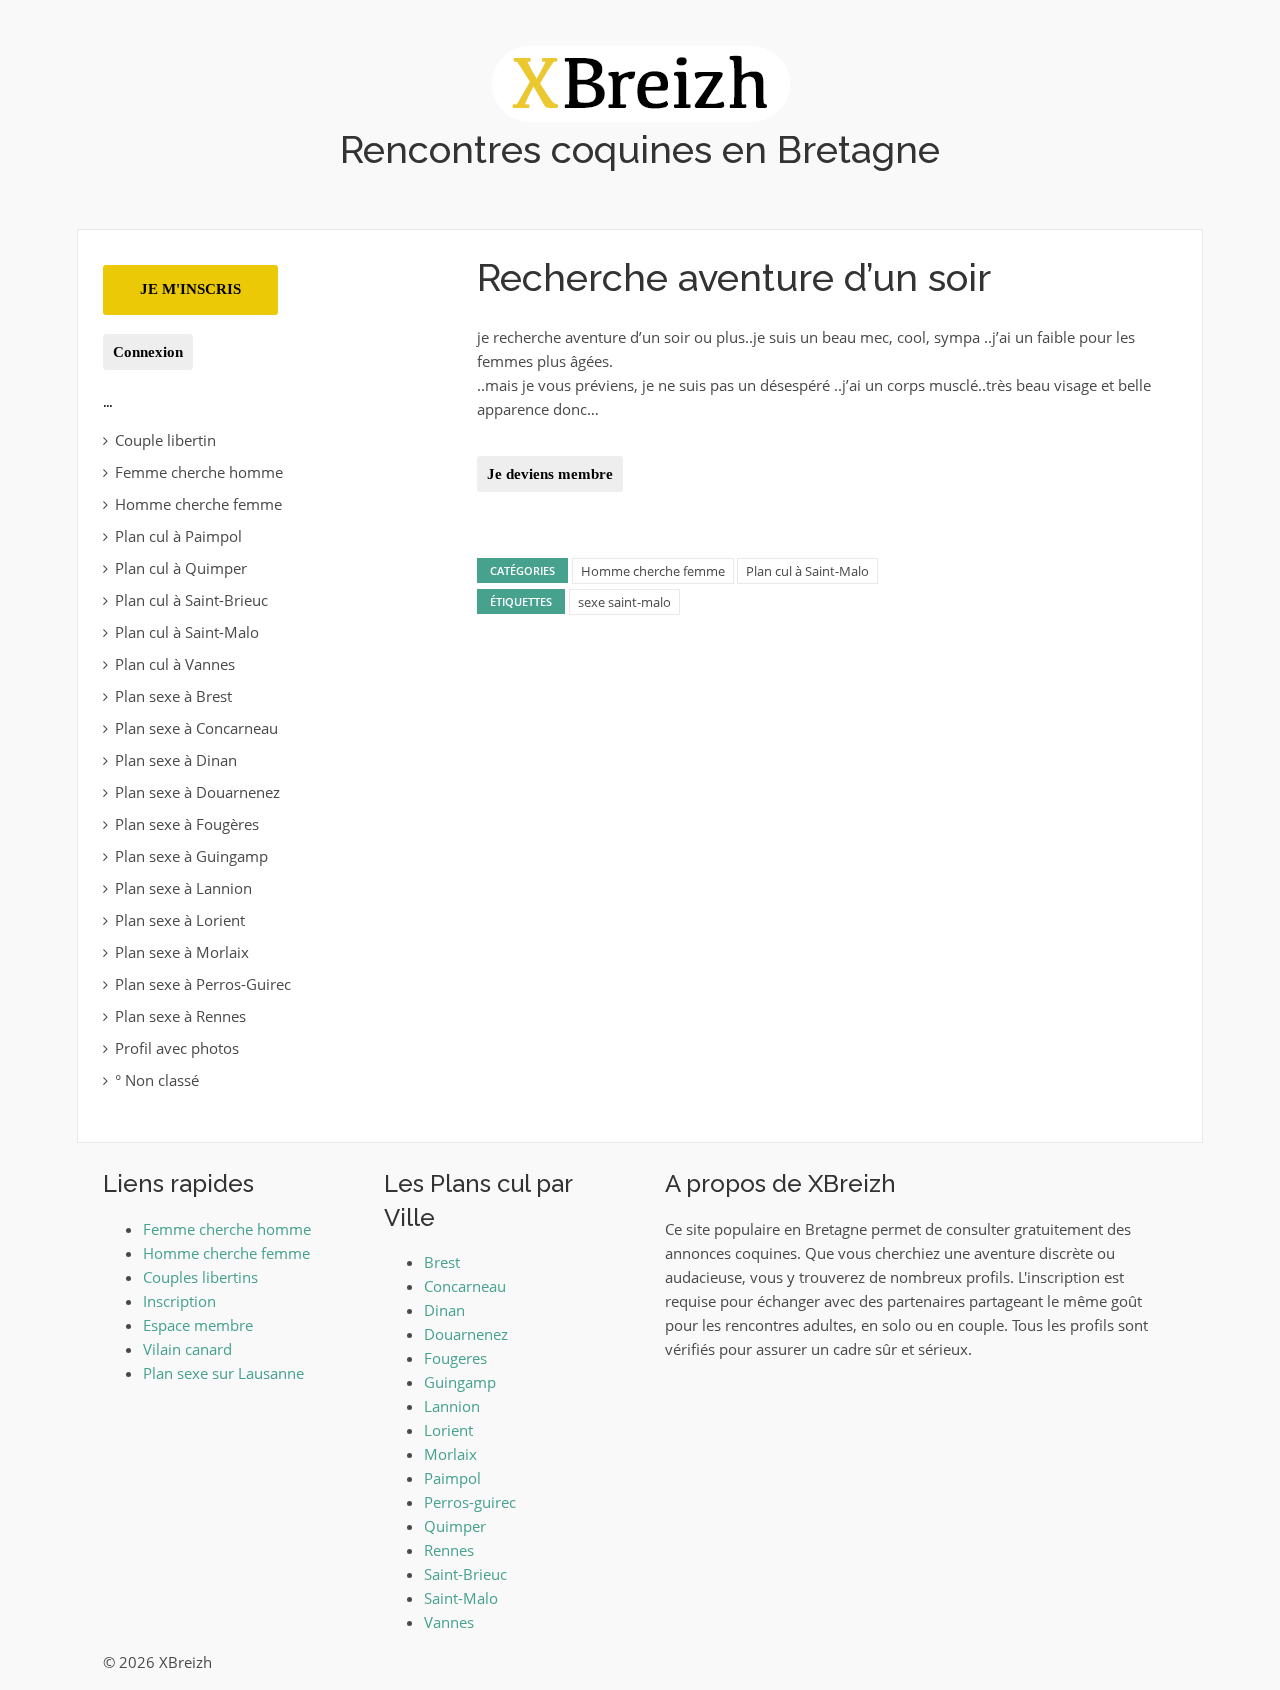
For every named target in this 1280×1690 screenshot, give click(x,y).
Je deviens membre (550, 474)
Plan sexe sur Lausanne (223, 1373)
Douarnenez (466, 1334)
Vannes (449, 1622)
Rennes (449, 1550)
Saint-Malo (461, 1598)
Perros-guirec (470, 1502)
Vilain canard (187, 1349)
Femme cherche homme (199, 472)
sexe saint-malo (624, 602)
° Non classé (157, 1080)
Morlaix (450, 1454)
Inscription (179, 1301)
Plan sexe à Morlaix (182, 952)
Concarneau (465, 1286)
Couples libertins (200, 1277)
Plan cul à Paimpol (178, 536)
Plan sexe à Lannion (183, 888)
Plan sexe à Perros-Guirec (203, 984)
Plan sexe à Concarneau (196, 728)
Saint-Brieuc (465, 1574)
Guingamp (460, 1382)
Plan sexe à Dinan (176, 760)
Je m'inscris (190, 289)
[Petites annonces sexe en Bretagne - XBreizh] (640, 82)
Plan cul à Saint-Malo (807, 571)
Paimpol (452, 1478)
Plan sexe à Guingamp (191, 856)
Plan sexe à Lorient (180, 920)
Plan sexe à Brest (173, 696)
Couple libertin (165, 440)
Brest (442, 1262)
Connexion (148, 352)
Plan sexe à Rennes (180, 1016)
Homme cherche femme (653, 571)
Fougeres (455, 1358)
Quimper (455, 1526)
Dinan (444, 1310)
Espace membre (198, 1325)
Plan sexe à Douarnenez (197, 792)
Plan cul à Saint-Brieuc (191, 600)
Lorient (448, 1430)
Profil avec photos (177, 1048)
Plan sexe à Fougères (187, 824)
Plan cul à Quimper (181, 568)
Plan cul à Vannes (175, 664)
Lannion (452, 1406)
